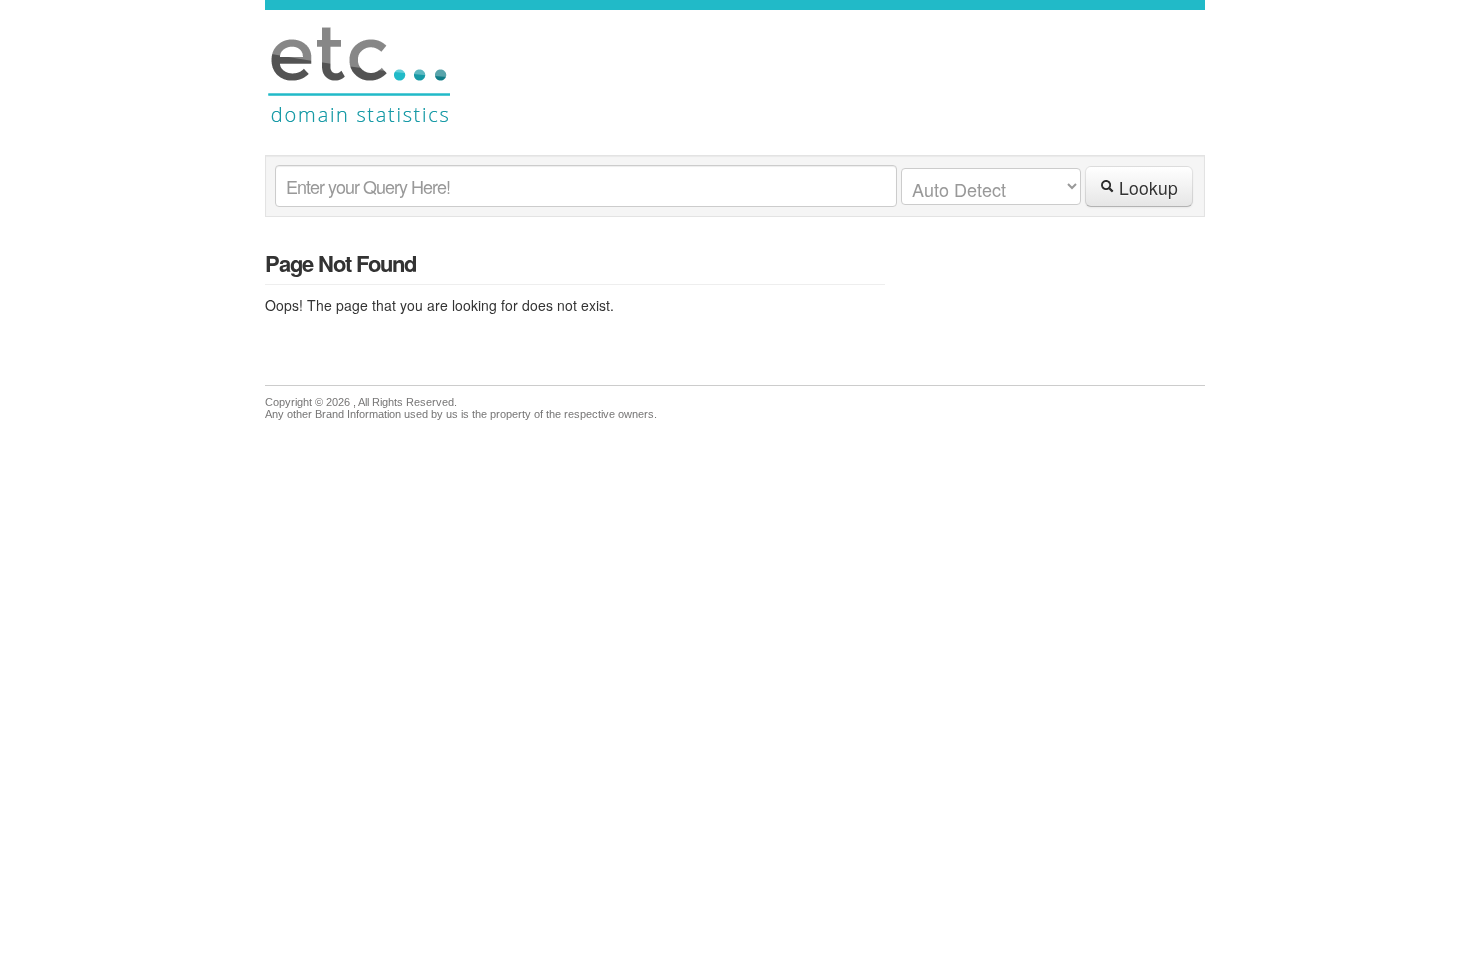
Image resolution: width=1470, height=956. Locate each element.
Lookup (1146, 187)
